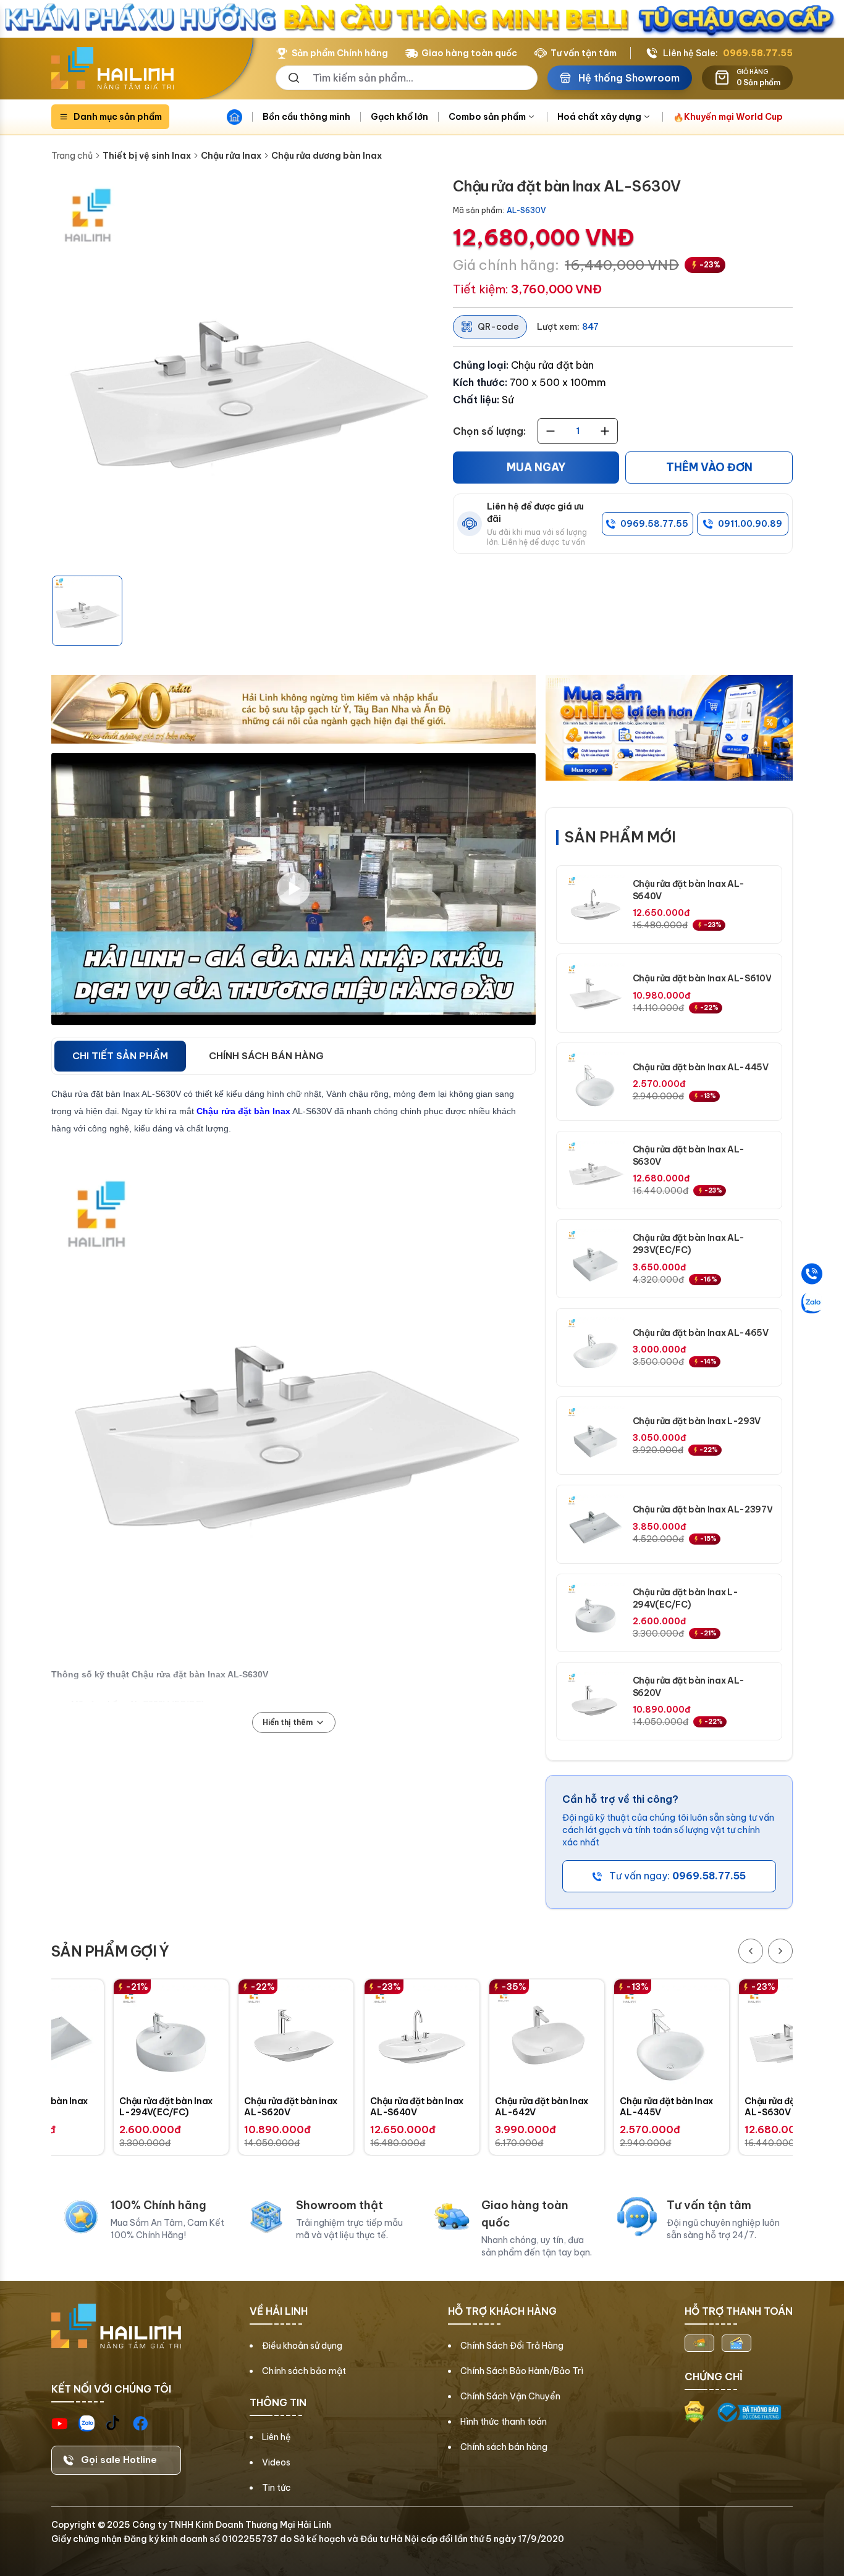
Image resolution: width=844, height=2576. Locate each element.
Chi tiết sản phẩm (120, 1056)
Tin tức (276, 2488)
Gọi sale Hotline (119, 2460)
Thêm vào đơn (709, 468)
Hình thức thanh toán (504, 2422)
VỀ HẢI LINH (279, 2311)
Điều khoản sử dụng (302, 2346)
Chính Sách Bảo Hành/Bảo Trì (522, 2371)
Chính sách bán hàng (504, 2447)
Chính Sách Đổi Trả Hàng (512, 2346)
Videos (276, 2462)
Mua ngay (536, 468)
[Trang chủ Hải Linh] (112, 69)
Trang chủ (72, 156)
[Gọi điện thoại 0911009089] (812, 1273)
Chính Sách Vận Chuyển (510, 2396)
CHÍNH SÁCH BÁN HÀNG (266, 1056)
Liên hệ (276, 2437)
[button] (87, 611)
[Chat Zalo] (812, 1303)
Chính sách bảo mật (304, 2371)
